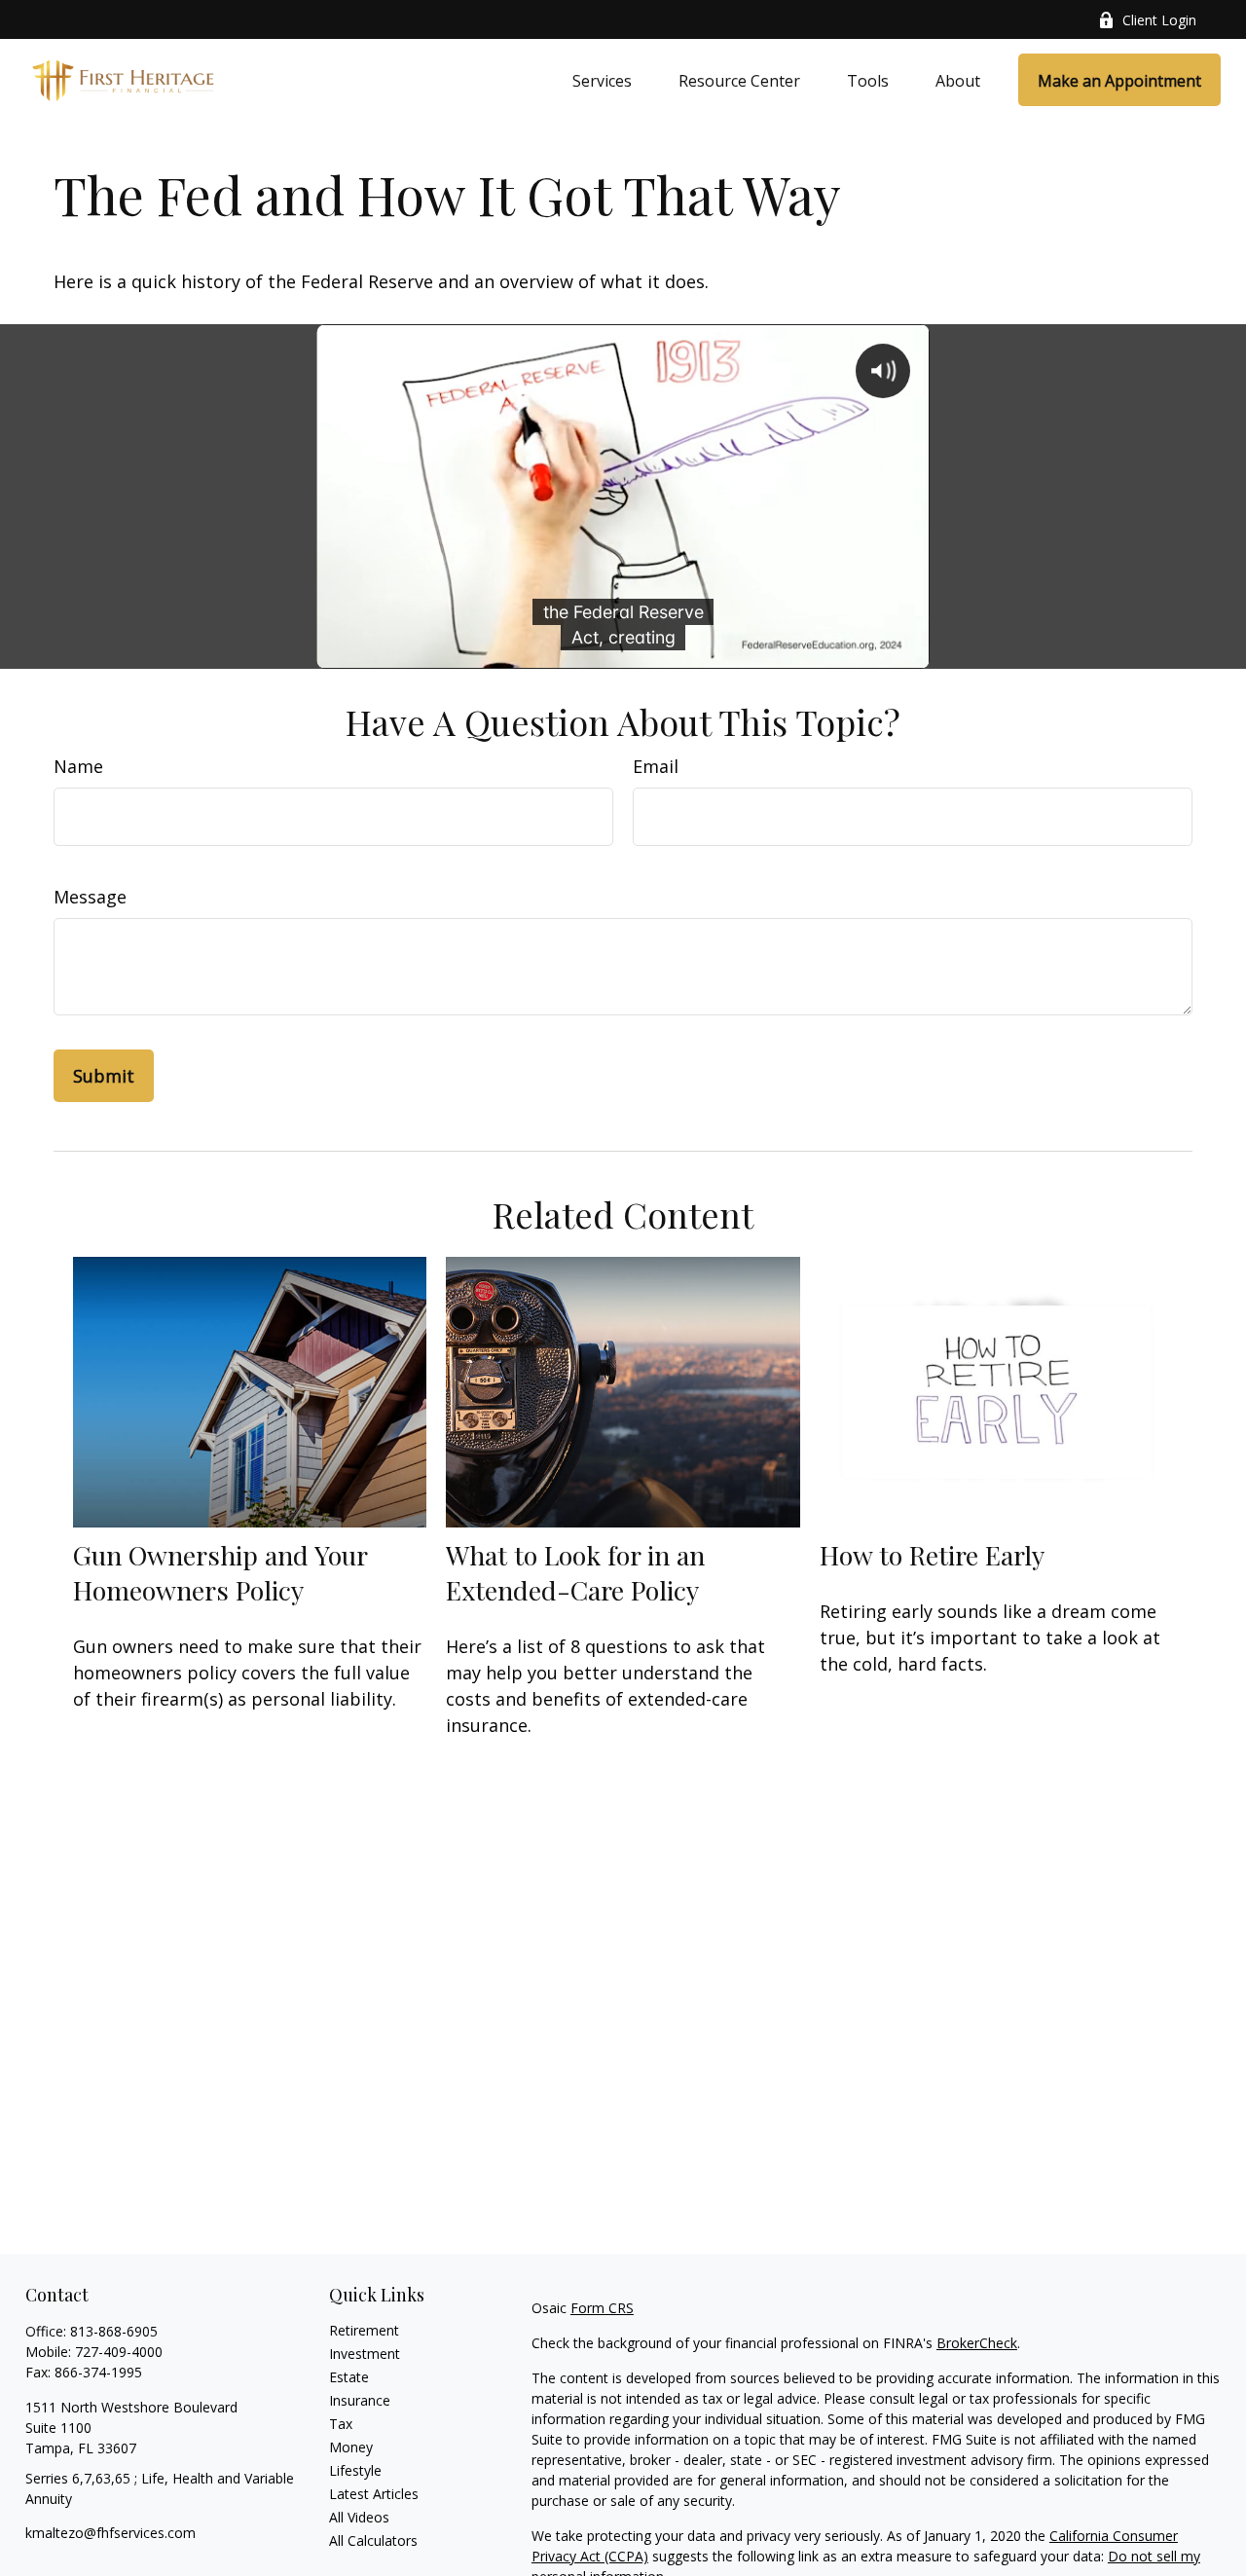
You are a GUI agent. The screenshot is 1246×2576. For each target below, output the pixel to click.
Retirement (364, 2330)
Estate (349, 2377)
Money (351, 2447)
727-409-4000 (119, 2352)
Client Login (1159, 20)
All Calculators (373, 2540)
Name (78, 766)
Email (656, 766)
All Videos (359, 2517)
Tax (341, 2424)
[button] (602, 80)
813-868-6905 (114, 2331)
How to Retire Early (932, 1555)
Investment (365, 2354)
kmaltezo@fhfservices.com (110, 2533)
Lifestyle (355, 2470)
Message (90, 897)
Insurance (360, 2400)
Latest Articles (374, 2494)
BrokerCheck (977, 2343)
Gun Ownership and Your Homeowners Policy (220, 1572)
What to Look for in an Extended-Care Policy (575, 1572)
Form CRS (602, 2308)
